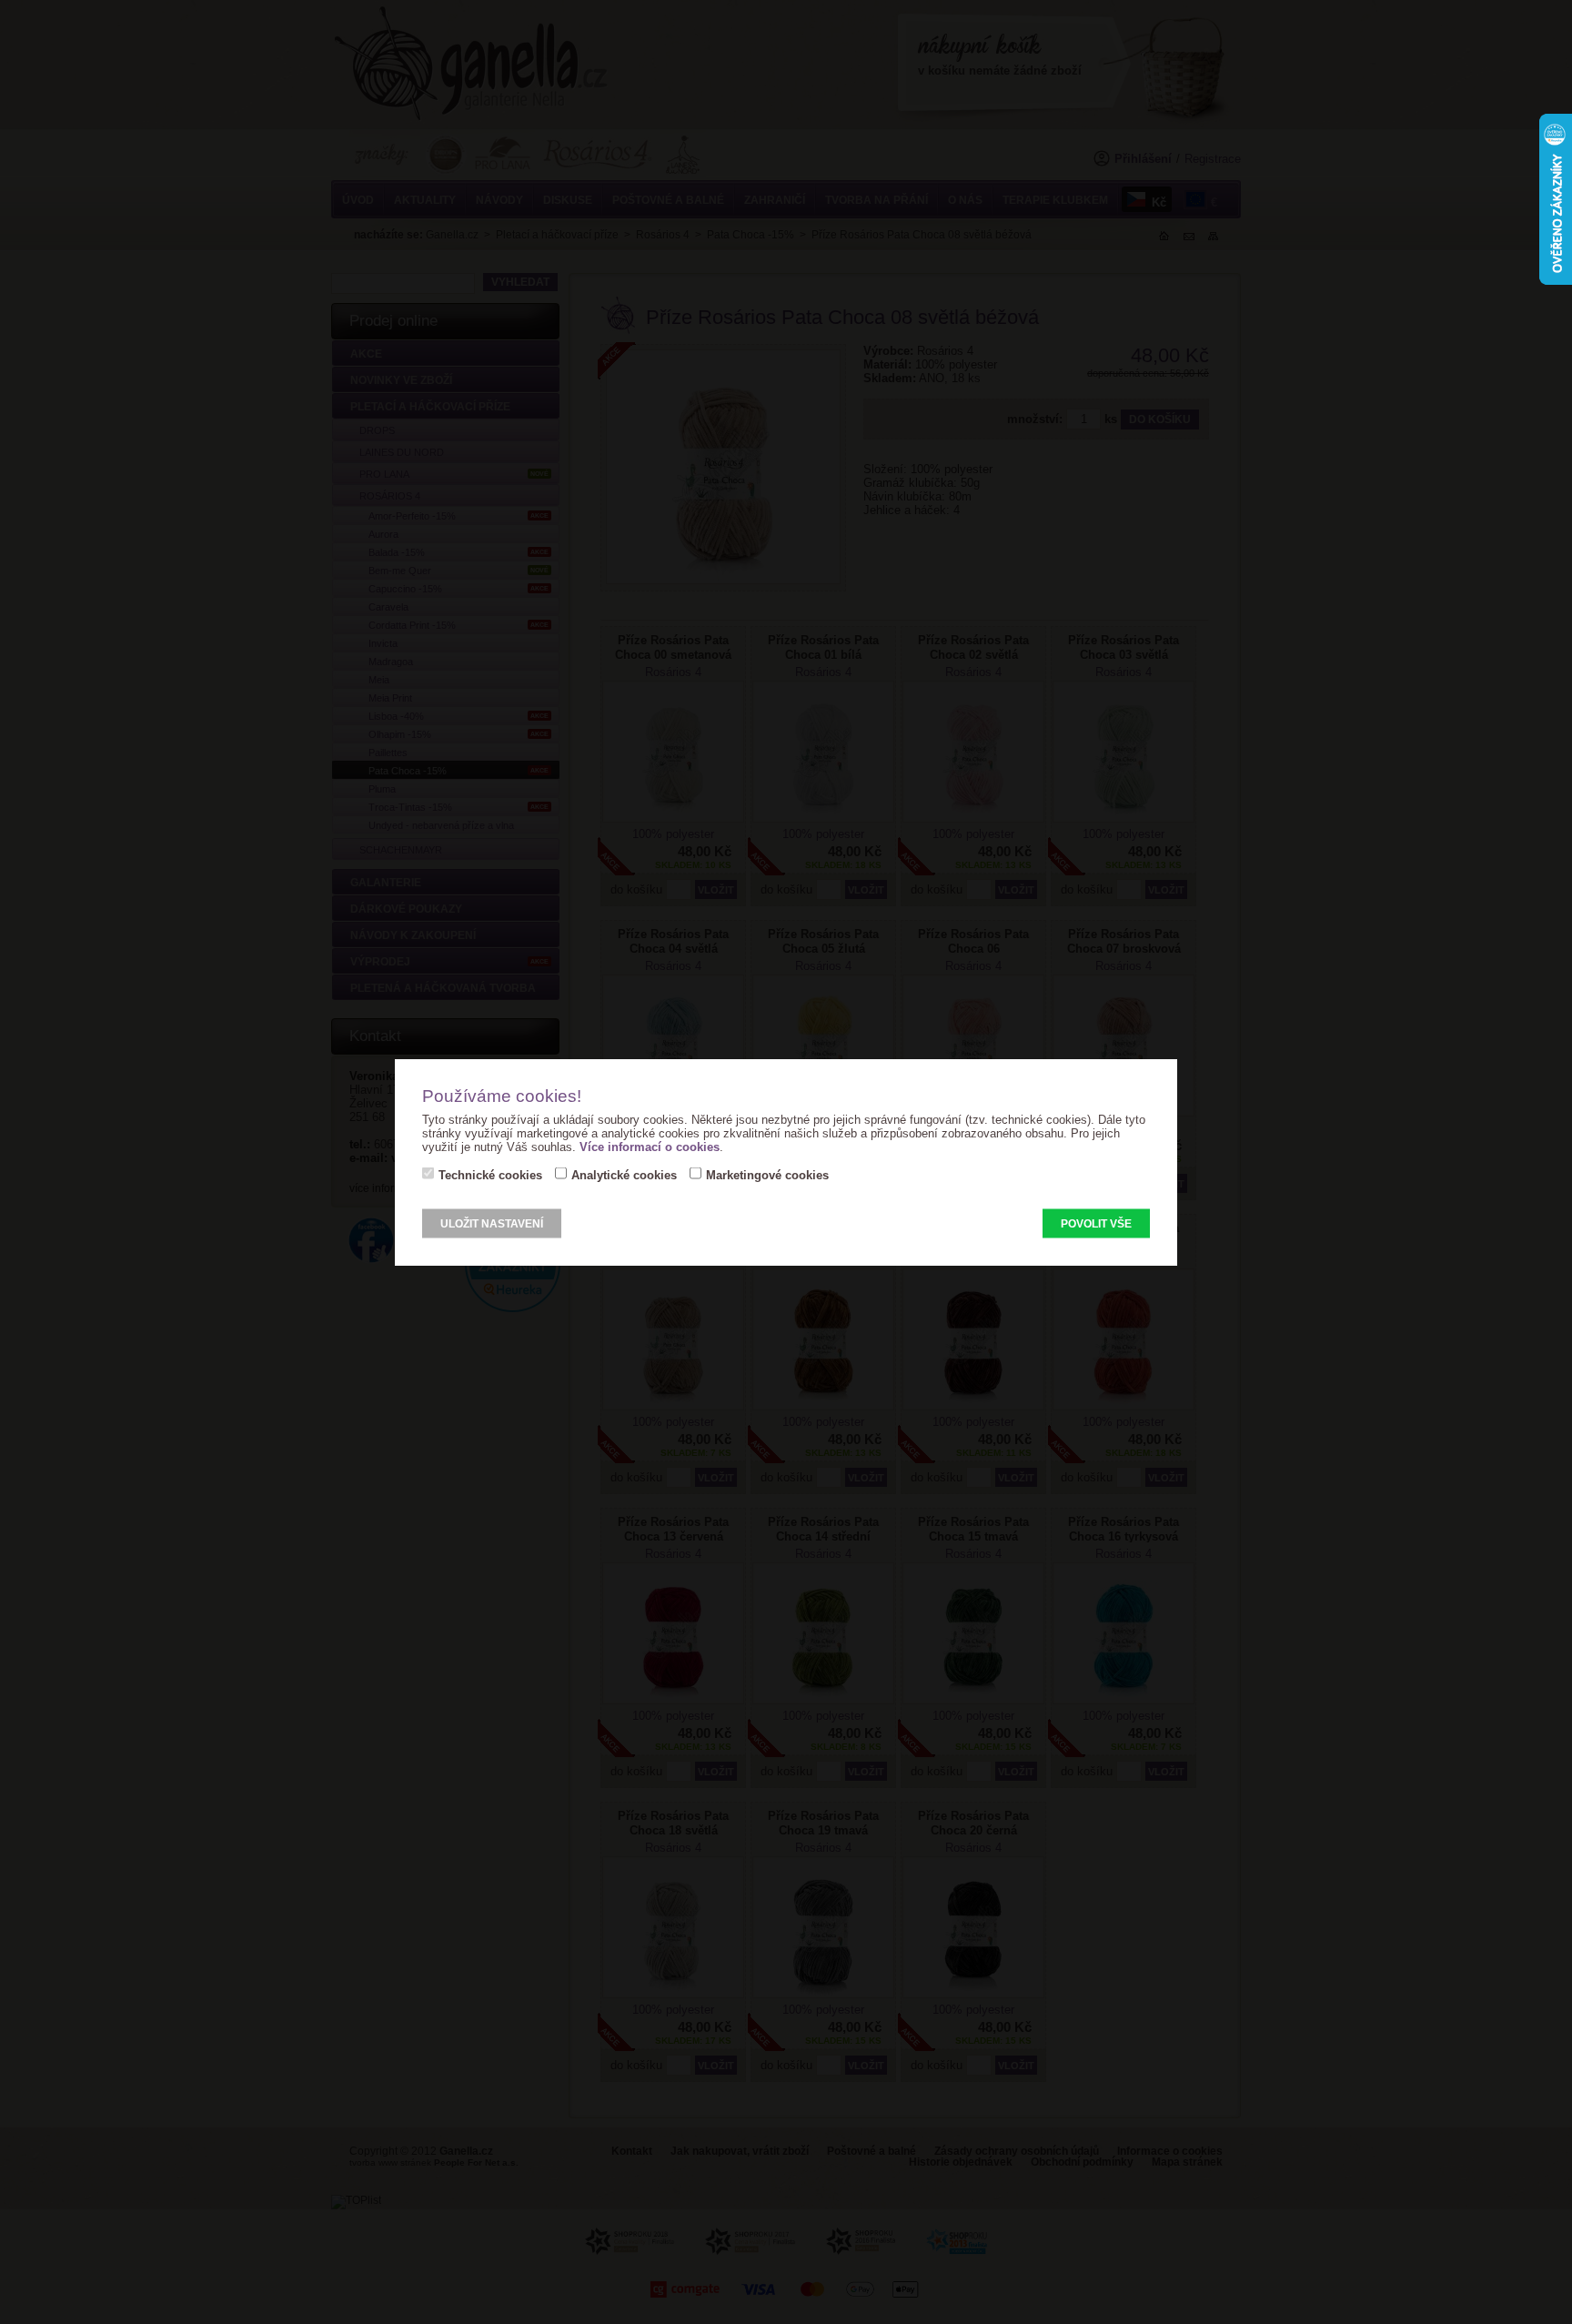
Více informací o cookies (650, 1147)
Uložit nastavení (492, 1224)
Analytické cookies (624, 1175)
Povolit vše (1096, 1224)
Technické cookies (490, 1175)
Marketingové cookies (767, 1175)
